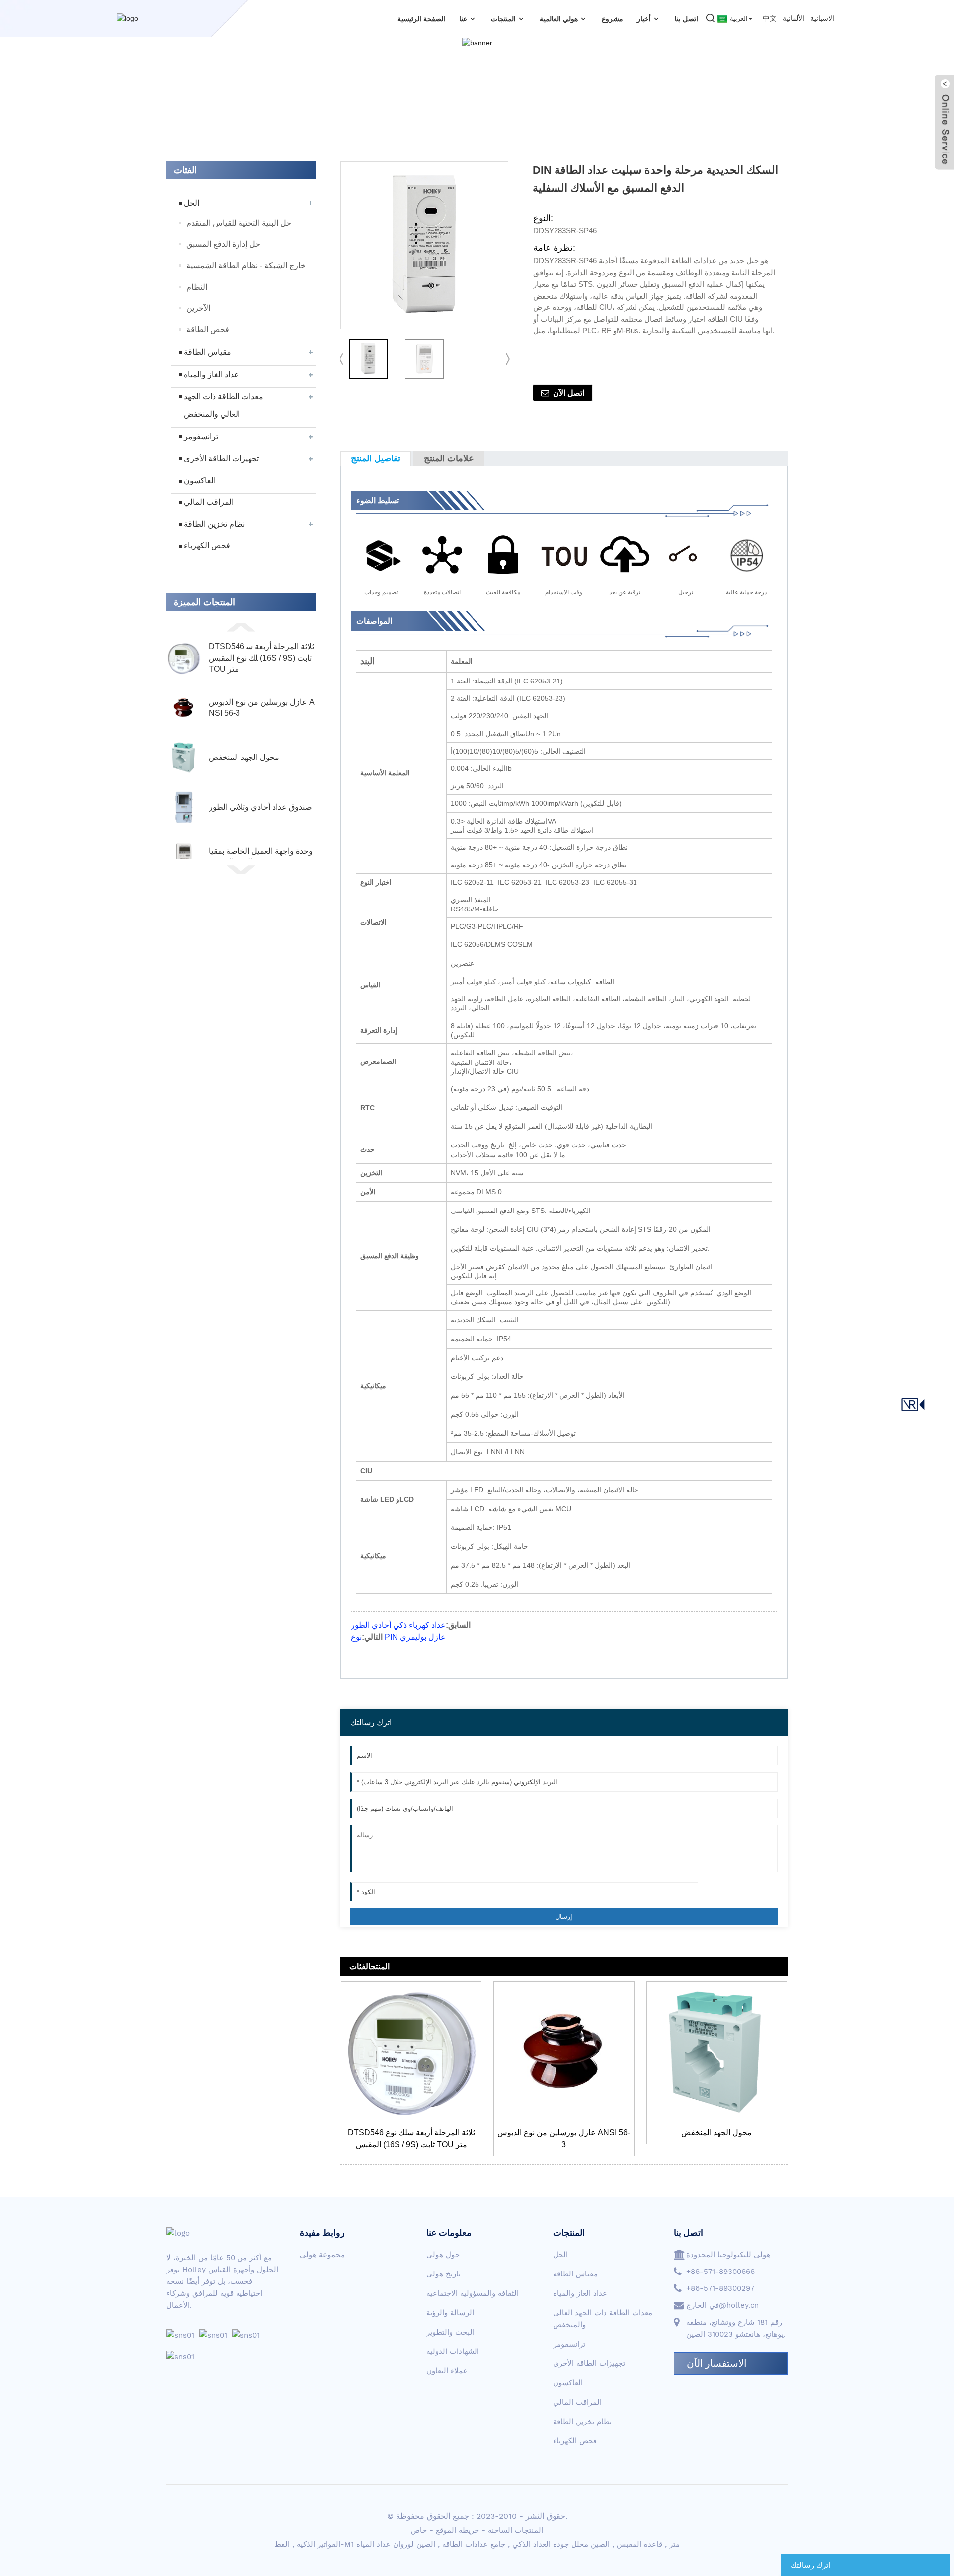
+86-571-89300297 (720, 2288)
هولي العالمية (559, 19)
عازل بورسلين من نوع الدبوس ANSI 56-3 (262, 708)
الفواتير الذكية (318, 2544)
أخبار (644, 19)
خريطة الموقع (457, 2530)
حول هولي (443, 2255)
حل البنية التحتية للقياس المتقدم (239, 223)
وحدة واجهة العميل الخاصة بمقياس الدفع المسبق (261, 857)
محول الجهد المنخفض (244, 757)
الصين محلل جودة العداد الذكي (561, 2544)
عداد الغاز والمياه (211, 374)
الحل (192, 203)
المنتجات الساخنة (516, 2530)
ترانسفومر (201, 436)
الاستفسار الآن (717, 2363)
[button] (241, 626)
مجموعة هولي (322, 2255)
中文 (770, 18)
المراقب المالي (209, 502)
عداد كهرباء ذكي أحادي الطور (398, 1625)
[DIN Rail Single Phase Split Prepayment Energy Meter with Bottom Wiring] (368, 359)
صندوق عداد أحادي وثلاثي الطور (260, 807)
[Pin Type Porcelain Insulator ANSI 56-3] (564, 2052)
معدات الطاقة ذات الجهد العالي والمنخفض (224, 405)
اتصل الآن (569, 393)
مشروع (612, 19)
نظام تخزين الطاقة (214, 524)
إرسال (564, 1917)
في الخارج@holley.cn (722, 2305)
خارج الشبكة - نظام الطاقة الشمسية (246, 265)
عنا (463, 19)
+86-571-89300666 (720, 2272)
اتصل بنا (686, 19)
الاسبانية (822, 18)
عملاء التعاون (447, 2371)
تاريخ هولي (443, 2274)
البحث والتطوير (450, 2332)
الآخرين (198, 308)
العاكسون (200, 481)
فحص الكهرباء (207, 546)
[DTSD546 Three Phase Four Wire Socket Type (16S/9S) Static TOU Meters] (411, 2052)
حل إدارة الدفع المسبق (223, 244)
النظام (197, 287)
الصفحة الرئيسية (421, 19)
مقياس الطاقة (207, 352)
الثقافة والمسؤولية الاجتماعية (473, 2293)
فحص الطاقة (208, 330)
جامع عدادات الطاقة (474, 2544)
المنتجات (503, 19)
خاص (419, 2530)
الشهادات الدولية (453, 2351)
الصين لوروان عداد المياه (396, 2544)
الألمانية (794, 18)
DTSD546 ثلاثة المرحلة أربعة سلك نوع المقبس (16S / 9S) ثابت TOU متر (261, 658)
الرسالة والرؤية (450, 2313)
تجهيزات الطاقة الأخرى (221, 459)
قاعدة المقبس (639, 2544)
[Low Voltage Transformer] (717, 2052)
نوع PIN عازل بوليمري (398, 1637)
